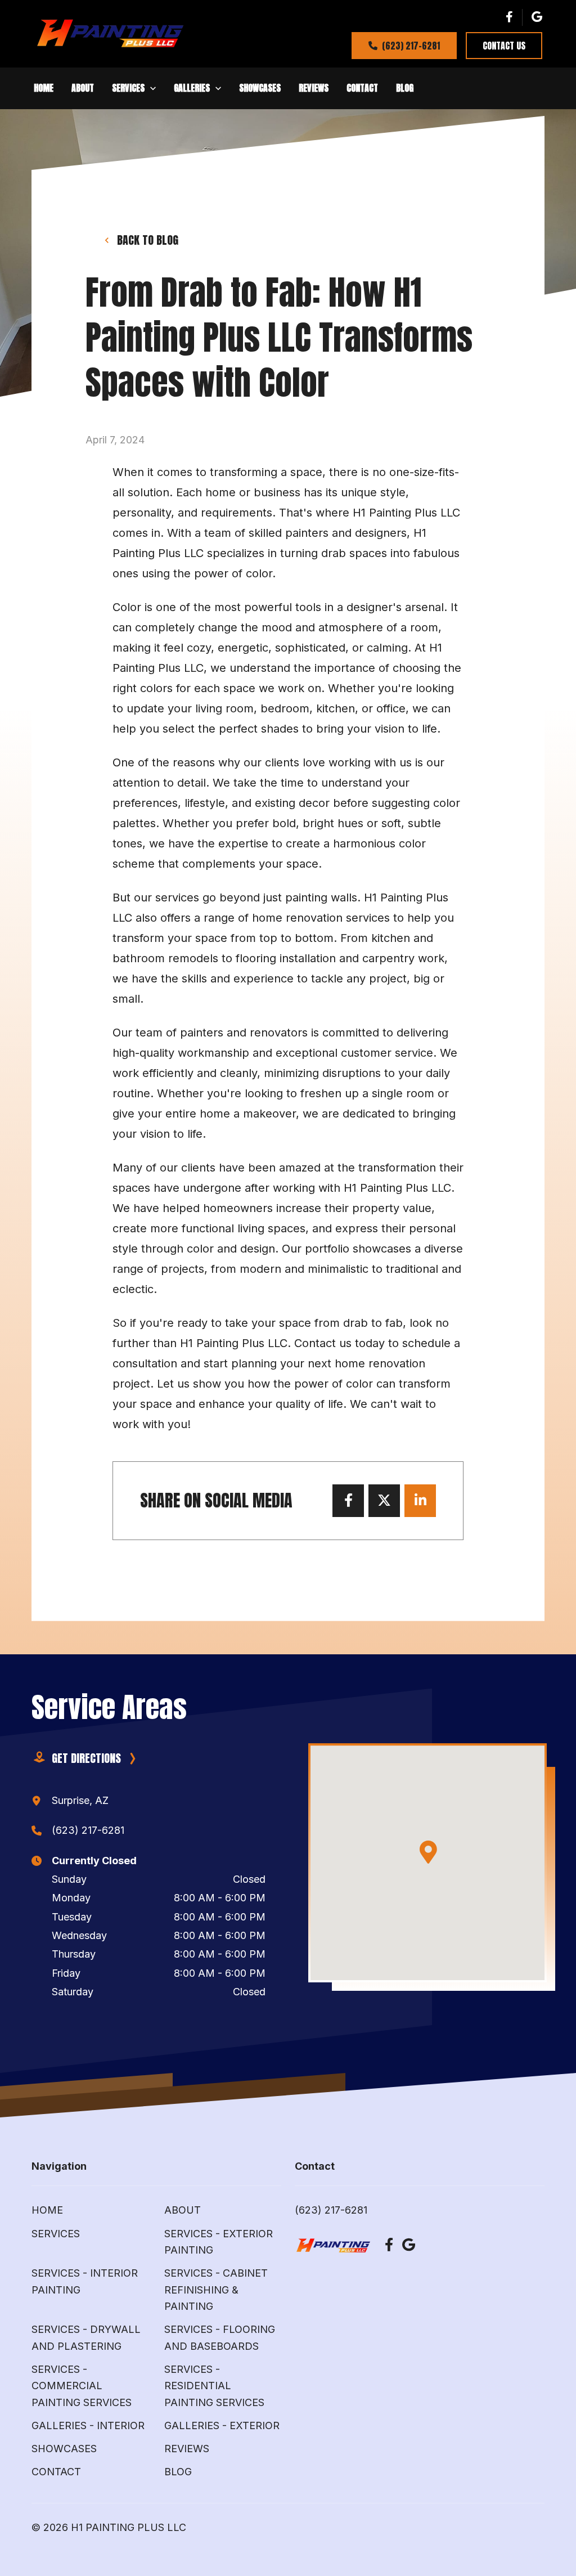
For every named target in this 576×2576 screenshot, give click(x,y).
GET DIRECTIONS (86, 1758)
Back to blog (148, 240)
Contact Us (504, 46)
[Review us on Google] (537, 17)
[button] (44, 88)
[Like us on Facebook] (509, 17)
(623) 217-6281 (411, 46)
